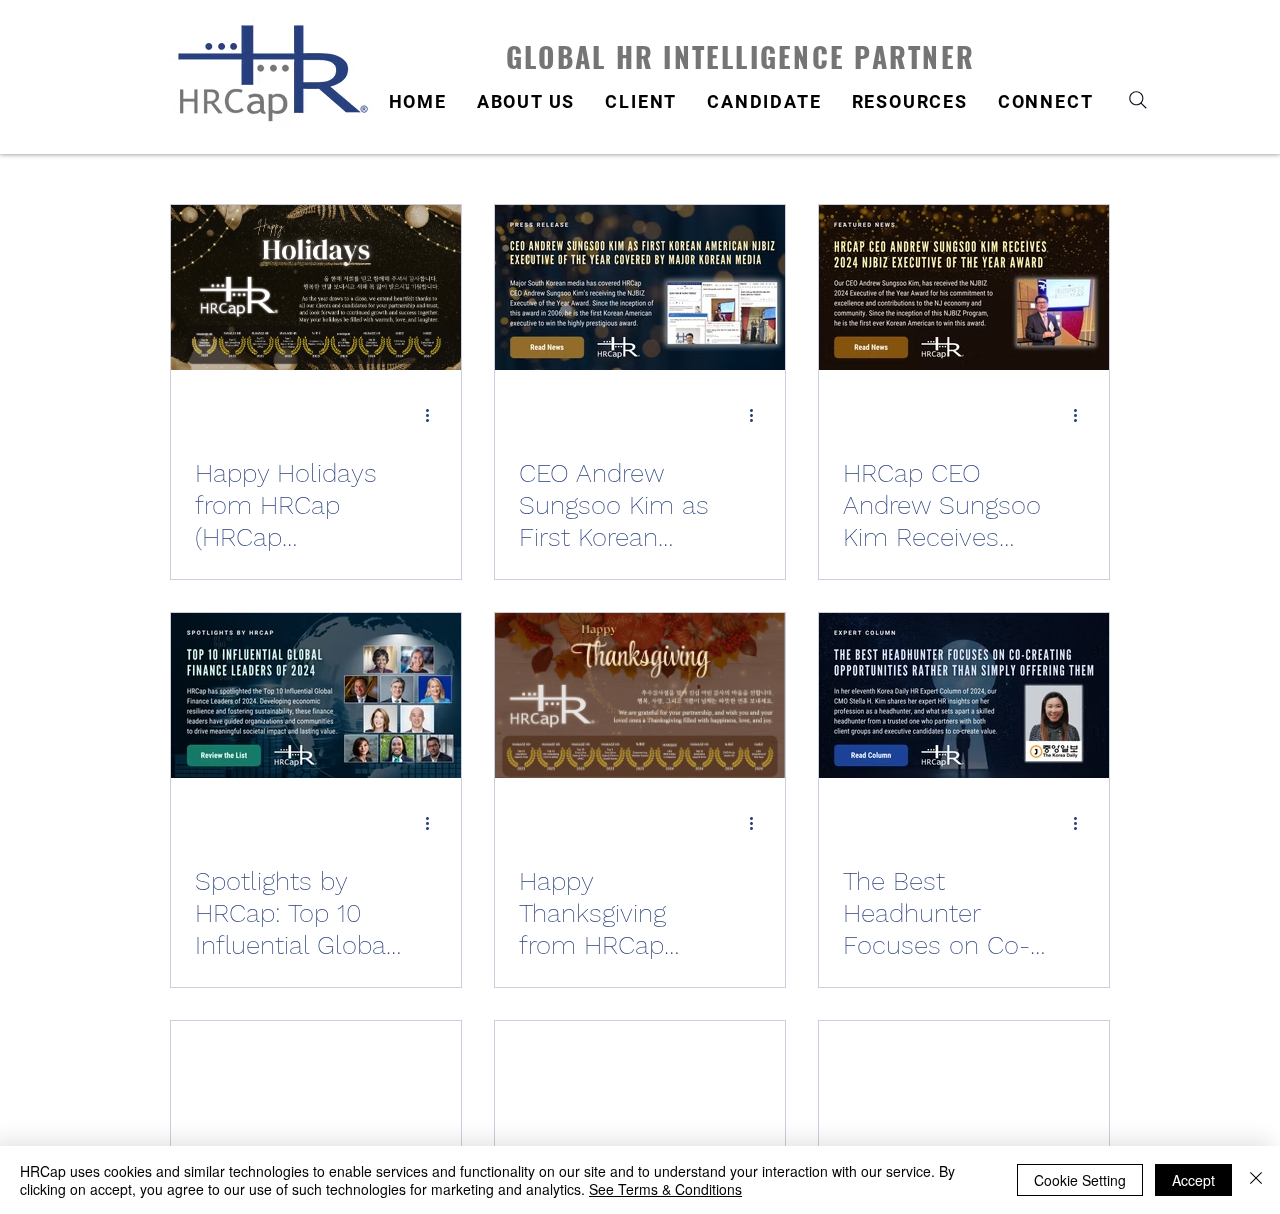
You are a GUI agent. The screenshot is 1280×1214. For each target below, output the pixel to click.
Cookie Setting (1080, 1180)
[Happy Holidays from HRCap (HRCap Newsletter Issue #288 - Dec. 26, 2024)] (316, 287)
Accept (1193, 1180)
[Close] (1256, 1180)
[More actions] (434, 415)
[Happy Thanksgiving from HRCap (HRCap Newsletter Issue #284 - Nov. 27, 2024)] (640, 695)
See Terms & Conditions (665, 1189)
